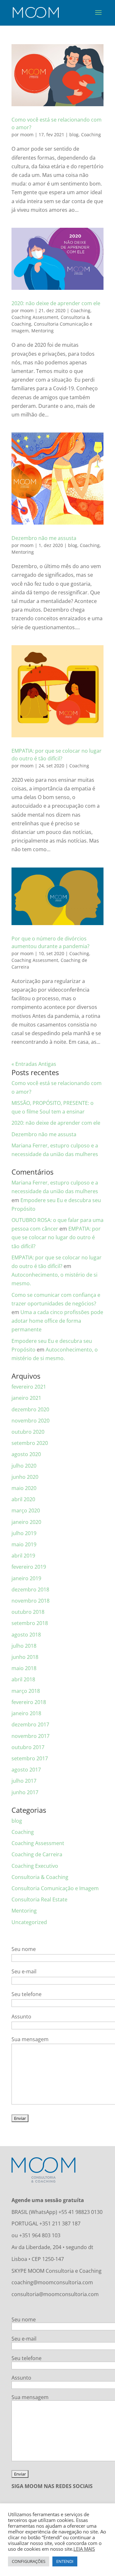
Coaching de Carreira (37, 1854)
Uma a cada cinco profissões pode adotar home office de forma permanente (57, 1321)
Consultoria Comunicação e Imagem (55, 1888)
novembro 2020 (31, 1421)
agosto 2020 (26, 1454)
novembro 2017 (31, 1736)
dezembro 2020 (30, 1409)
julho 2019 (24, 1533)
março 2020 (26, 1510)
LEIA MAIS (84, 2549)
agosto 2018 (26, 1635)
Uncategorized (29, 1922)
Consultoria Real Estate (39, 1899)
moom (27, 135)
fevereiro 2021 (29, 1387)
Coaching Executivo (35, 1866)
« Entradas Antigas (34, 1064)
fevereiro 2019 (29, 1567)
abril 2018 (23, 1679)
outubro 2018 (28, 1612)
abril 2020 (23, 1499)
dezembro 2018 (30, 1589)
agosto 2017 (26, 1770)
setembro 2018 (30, 1623)
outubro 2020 (28, 1432)
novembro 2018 (31, 1601)
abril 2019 (23, 1556)
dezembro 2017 (30, 1724)
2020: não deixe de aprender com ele (56, 303)
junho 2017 (25, 1792)
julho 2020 (24, 1466)
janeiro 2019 (26, 1578)
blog (74, 135)
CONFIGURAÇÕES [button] (29, 2561)
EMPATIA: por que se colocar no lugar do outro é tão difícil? (56, 1237)
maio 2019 (24, 1544)
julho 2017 (24, 1781)
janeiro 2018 (26, 1713)
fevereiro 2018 (29, 1702)
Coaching (91, 135)
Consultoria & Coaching (40, 1877)
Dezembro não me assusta (44, 538)
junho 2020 (25, 1477)
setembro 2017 (30, 1758)
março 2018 (26, 1691)
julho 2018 (24, 1646)
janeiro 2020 (26, 1522)
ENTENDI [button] (65, 2561)
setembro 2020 (30, 1443)
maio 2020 (24, 1488)
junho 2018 (25, 1657)
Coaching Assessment (35, 317)
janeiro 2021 (26, 1398)
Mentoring (42, 331)
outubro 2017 (28, 1747)
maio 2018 (24, 1668)
